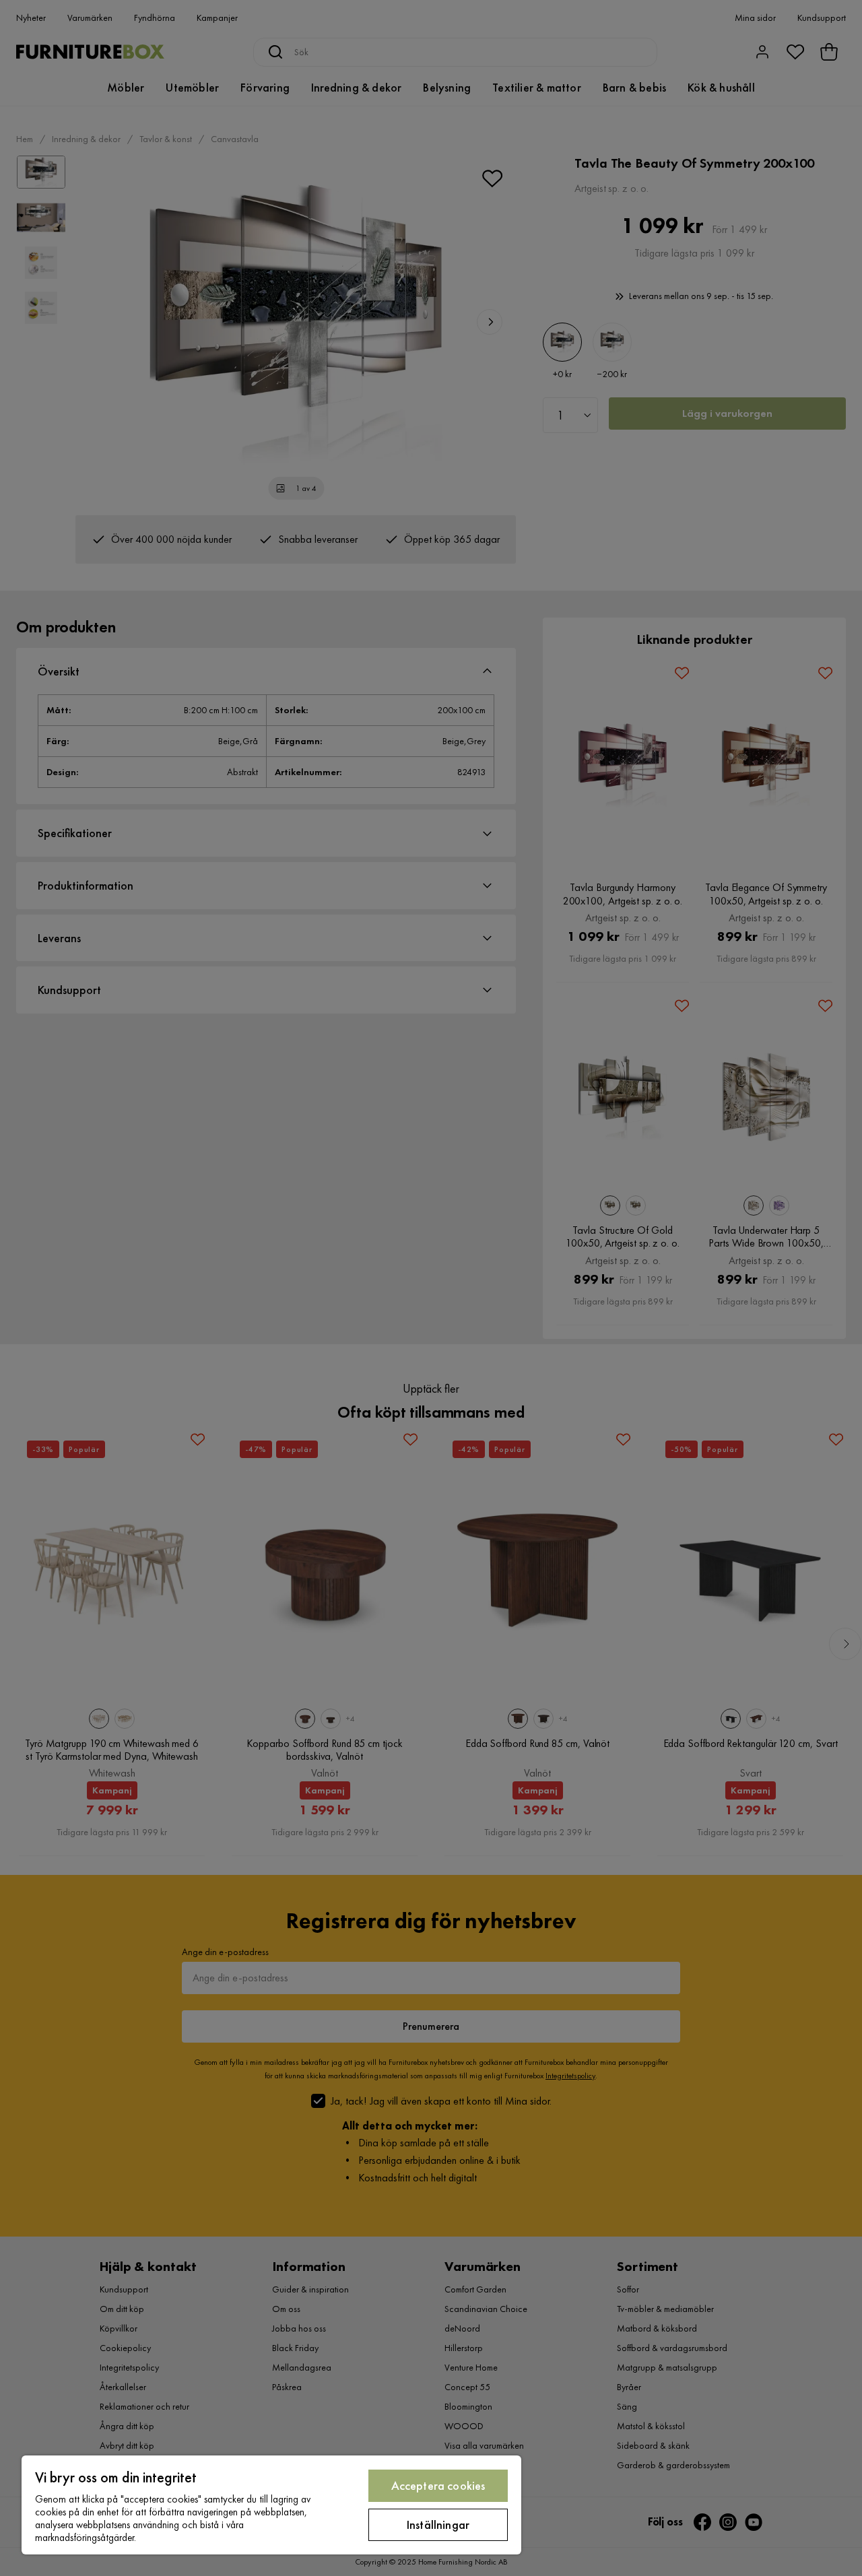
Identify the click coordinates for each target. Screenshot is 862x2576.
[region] (271, 2505)
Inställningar (438, 2524)
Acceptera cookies (438, 2485)
